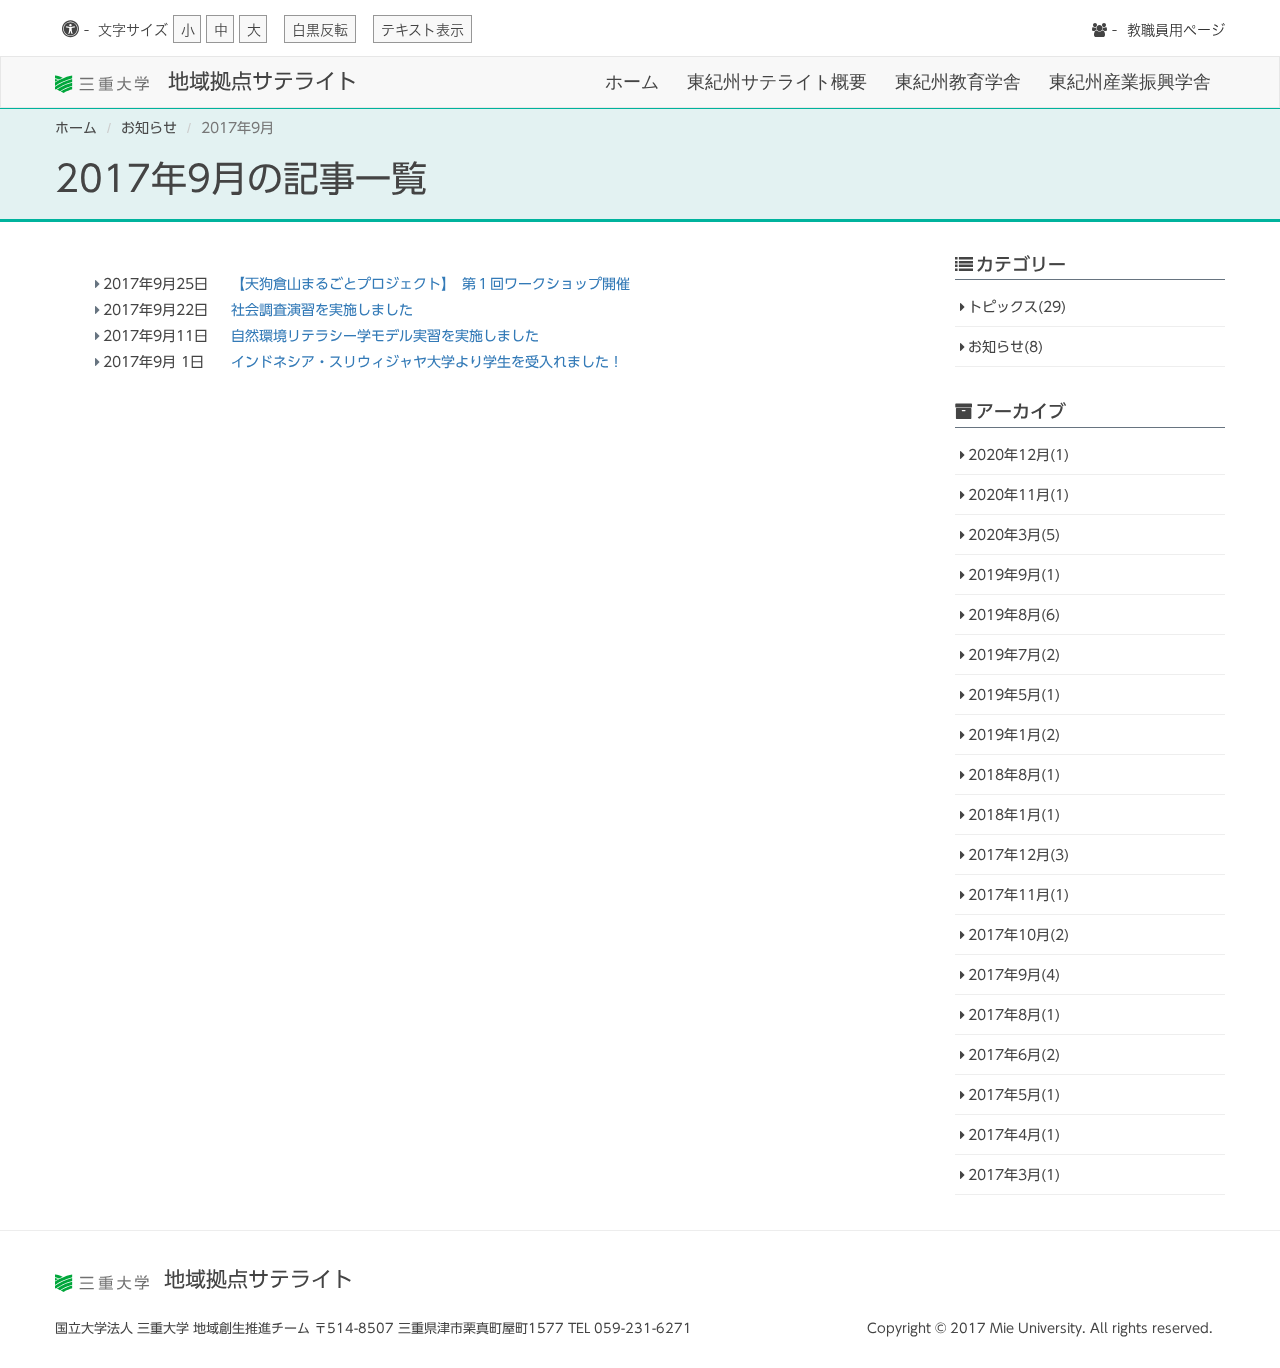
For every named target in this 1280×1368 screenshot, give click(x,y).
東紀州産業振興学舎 (1130, 82)
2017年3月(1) (1014, 1175)
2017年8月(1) (1014, 1015)
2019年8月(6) (1014, 615)
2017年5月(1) (1014, 1095)
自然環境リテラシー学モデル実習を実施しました (385, 336)
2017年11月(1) (1018, 895)
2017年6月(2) (1014, 1055)
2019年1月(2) (1014, 735)
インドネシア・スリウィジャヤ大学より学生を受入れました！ (427, 362)
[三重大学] (104, 82)
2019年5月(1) (1014, 695)
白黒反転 (320, 30)
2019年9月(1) (1014, 575)
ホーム (632, 82)
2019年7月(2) (1014, 655)
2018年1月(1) (1014, 815)
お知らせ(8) (1005, 347)
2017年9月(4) (1014, 975)
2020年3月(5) (1014, 535)
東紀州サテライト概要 (777, 82)
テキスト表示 (422, 30)
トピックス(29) (1017, 307)
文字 (133, 30)
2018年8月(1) (1014, 775)
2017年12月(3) (1018, 855)
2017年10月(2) (1018, 935)
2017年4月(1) (1014, 1135)
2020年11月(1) (1018, 495)
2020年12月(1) (1018, 455)
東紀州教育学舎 (958, 82)
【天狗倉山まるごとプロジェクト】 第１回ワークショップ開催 (430, 284)
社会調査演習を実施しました (322, 310)
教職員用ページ (1176, 30)
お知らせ (149, 128)
